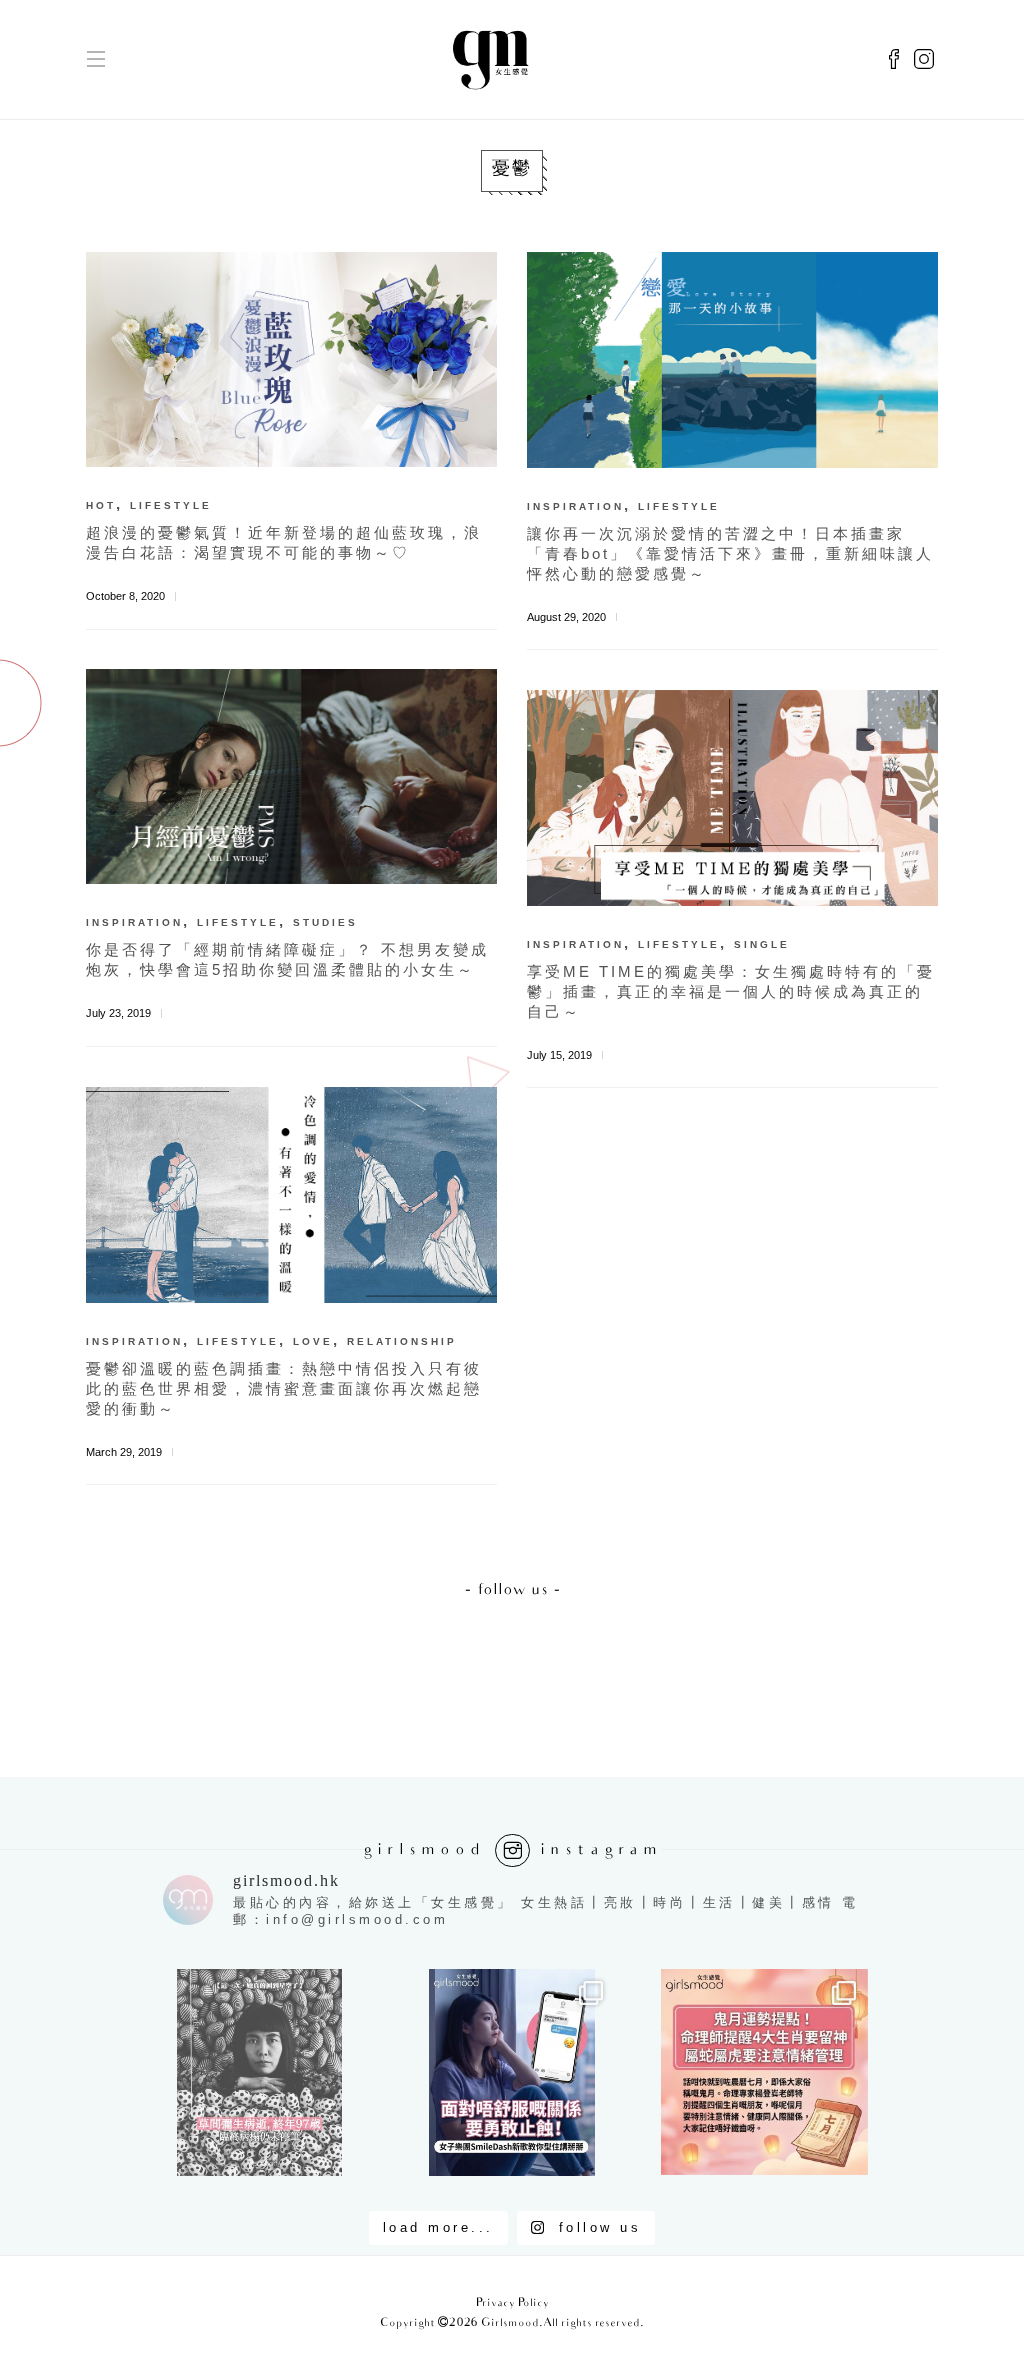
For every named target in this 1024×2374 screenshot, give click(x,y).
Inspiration (575, 506)
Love (313, 1341)
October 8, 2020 (125, 596)
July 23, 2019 (118, 1013)
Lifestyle (171, 505)
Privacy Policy (512, 2303)
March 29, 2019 (124, 1452)
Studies (325, 922)
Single (762, 944)
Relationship (402, 1341)
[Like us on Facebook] (894, 60)
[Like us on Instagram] (924, 60)
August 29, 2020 (566, 617)
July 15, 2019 (559, 1055)
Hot (101, 505)
